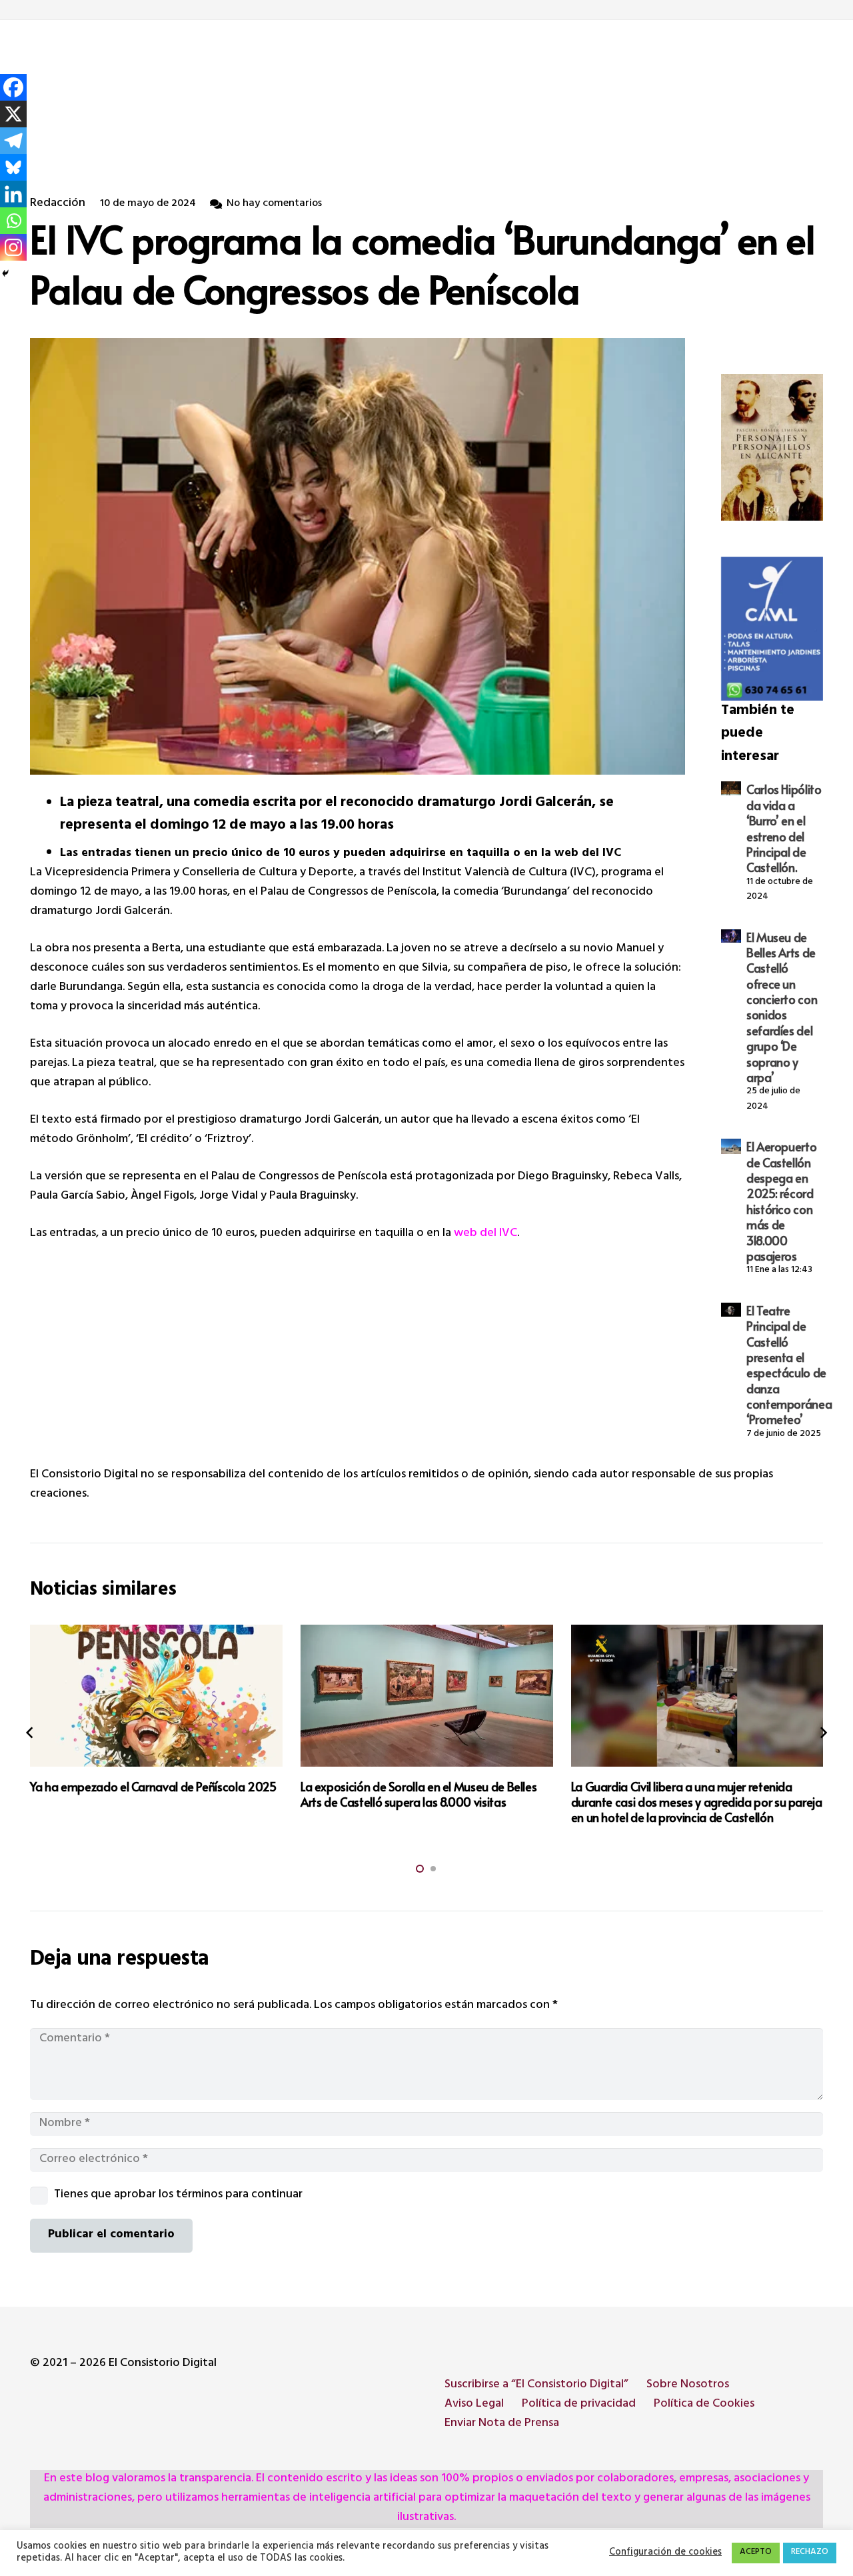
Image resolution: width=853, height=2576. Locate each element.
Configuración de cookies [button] (665, 2553)
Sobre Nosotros (688, 2385)
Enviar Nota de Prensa (502, 2424)
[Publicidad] (772, 629)
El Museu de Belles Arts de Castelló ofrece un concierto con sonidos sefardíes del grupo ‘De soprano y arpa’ (782, 1007)
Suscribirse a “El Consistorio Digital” (536, 2385)
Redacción (58, 204)
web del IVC (485, 1234)
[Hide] (5, 273)
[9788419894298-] (772, 447)
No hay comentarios (274, 204)
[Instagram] (13, 247)
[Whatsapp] (13, 221)
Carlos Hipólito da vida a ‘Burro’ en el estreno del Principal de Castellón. (784, 828)
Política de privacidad (579, 2405)
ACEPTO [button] (756, 2553)
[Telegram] (13, 141)
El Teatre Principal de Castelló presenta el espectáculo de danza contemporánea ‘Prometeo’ (789, 1365)
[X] (13, 114)
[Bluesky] (13, 167)
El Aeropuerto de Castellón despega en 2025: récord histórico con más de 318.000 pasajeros (781, 1201)
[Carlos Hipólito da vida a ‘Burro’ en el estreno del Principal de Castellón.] (731, 788)
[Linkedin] (13, 194)
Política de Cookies (704, 2405)
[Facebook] (13, 87)
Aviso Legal (474, 2405)
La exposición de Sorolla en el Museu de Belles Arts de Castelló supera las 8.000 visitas (148, 1794)
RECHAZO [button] (810, 2553)
